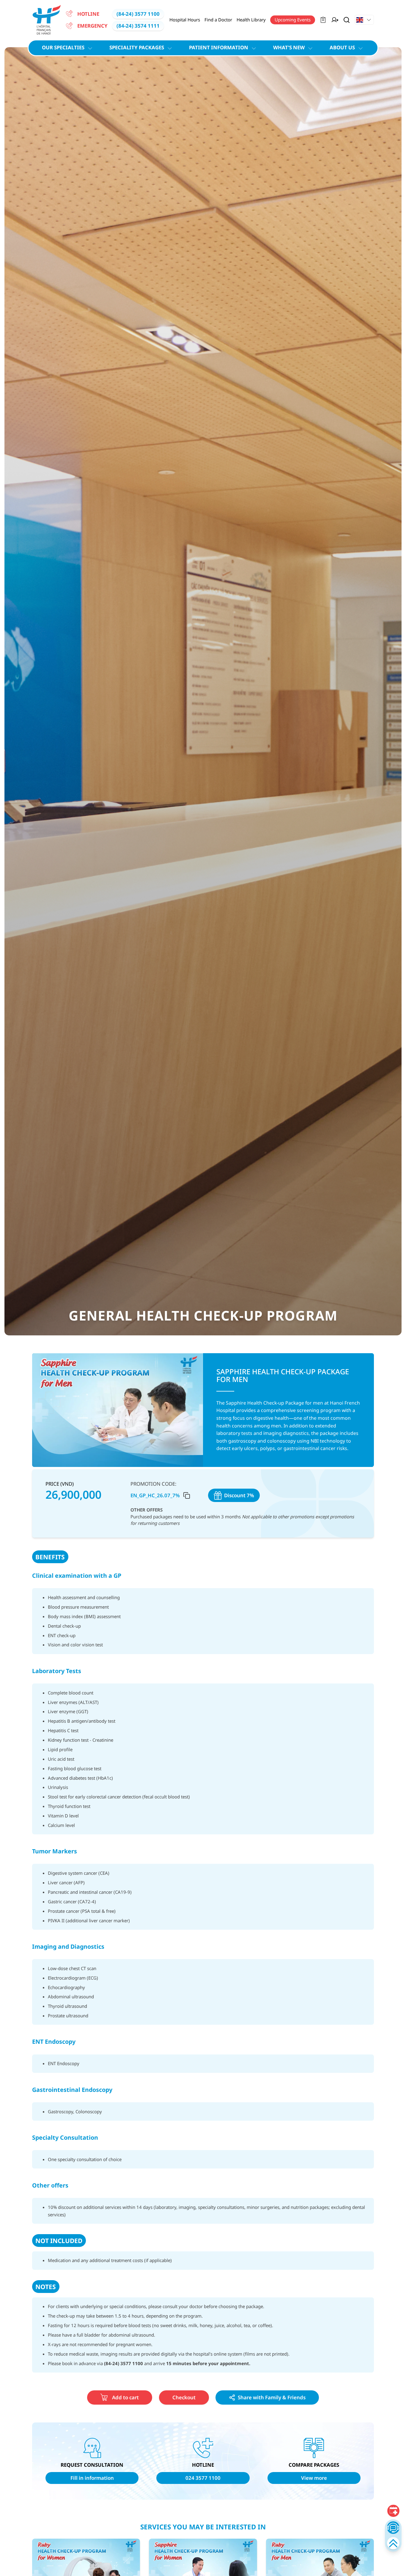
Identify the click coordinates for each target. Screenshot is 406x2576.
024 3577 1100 (203, 2478)
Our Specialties (63, 47)
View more (314, 2478)
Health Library (251, 20)
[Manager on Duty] (335, 20)
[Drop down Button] (364, 20)
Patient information (219, 47)
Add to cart (125, 2397)
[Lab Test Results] (323, 20)
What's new (289, 47)
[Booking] (393, 2511)
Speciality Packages (137, 47)
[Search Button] (347, 20)
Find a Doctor (218, 20)
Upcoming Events (293, 20)
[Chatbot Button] (393, 2527)
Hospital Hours (185, 20)
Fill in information (92, 2478)
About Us (342, 47)
